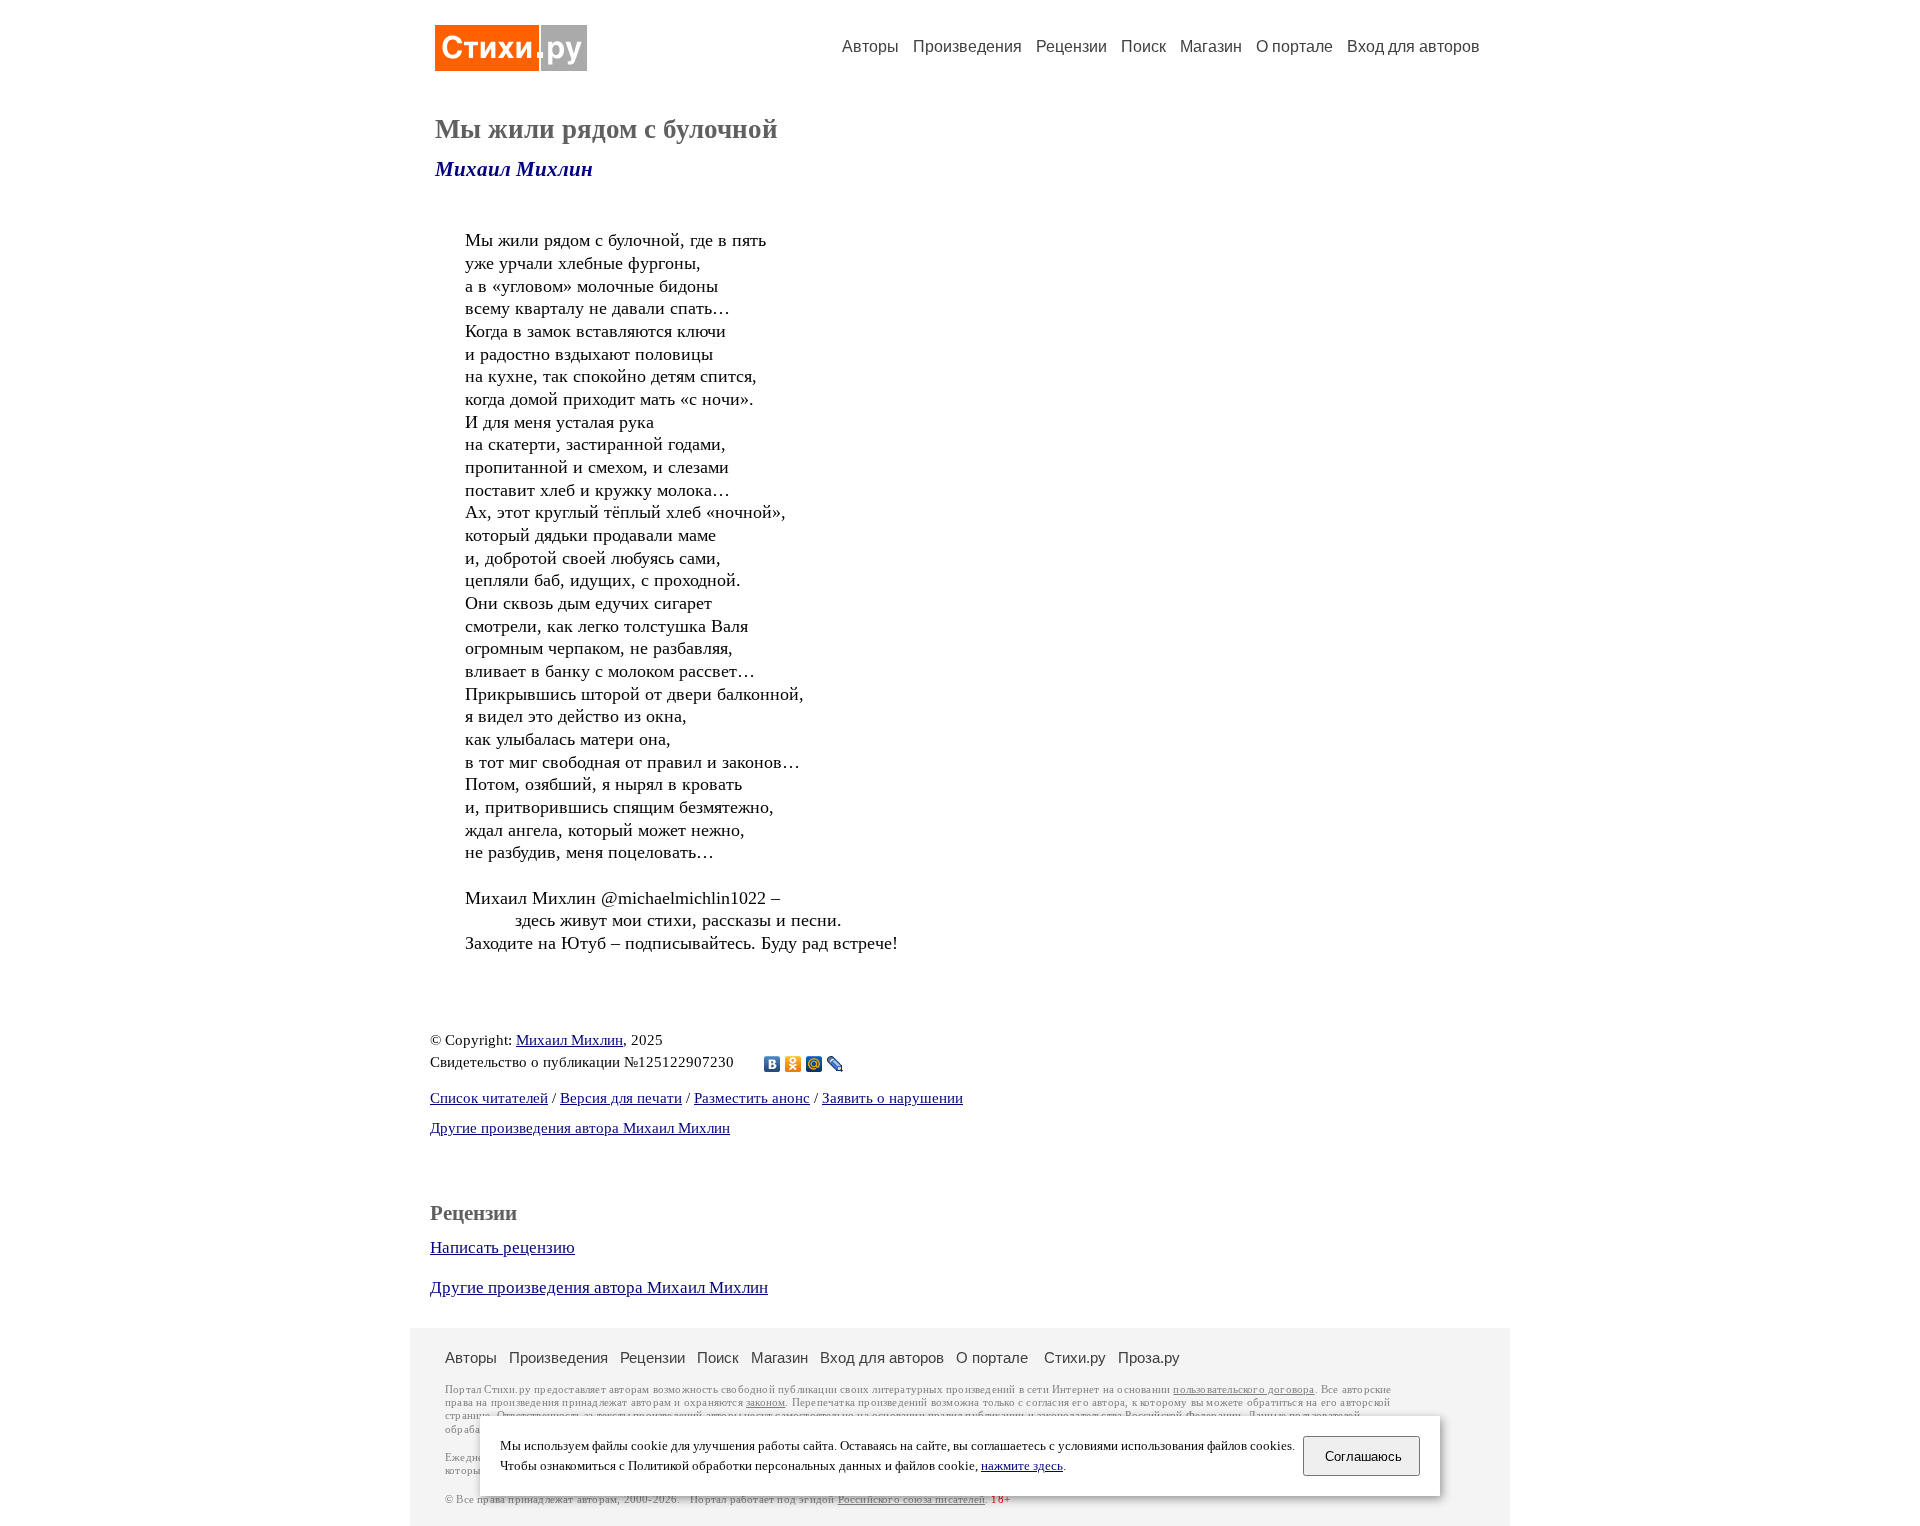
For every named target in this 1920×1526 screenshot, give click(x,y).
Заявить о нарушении (892, 1098)
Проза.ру (1149, 1357)
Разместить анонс (752, 1098)
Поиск (1143, 46)
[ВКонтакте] (772, 1064)
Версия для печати (621, 1098)
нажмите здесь (1022, 1466)
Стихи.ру (1075, 1357)
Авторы (870, 46)
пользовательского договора (1243, 1389)
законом (765, 1402)
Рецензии (1071, 46)
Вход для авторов (1413, 46)
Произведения (967, 46)
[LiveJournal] (835, 1064)
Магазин (1211, 46)
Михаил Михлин (514, 169)
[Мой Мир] (814, 1064)
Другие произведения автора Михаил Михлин (580, 1128)
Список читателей (489, 1098)
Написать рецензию (502, 1247)
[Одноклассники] (793, 1064)
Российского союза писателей (911, 1499)
